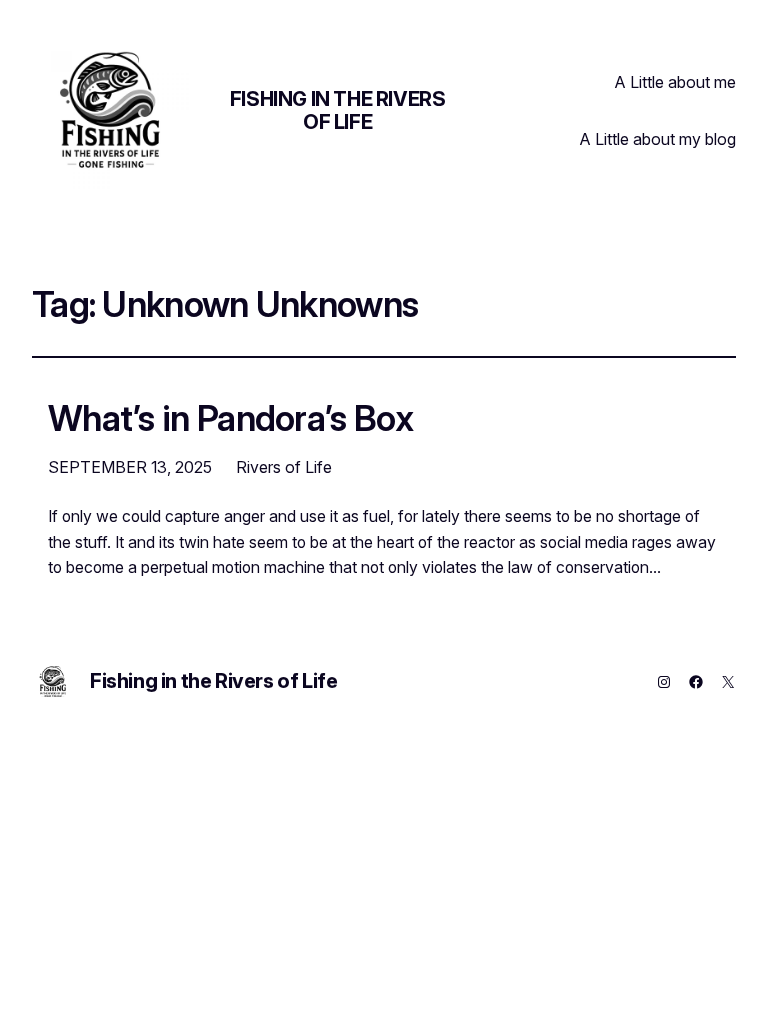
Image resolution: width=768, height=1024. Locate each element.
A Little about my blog (658, 139)
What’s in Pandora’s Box (230, 418)
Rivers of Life (284, 467)
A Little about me (675, 82)
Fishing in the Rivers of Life (338, 110)
